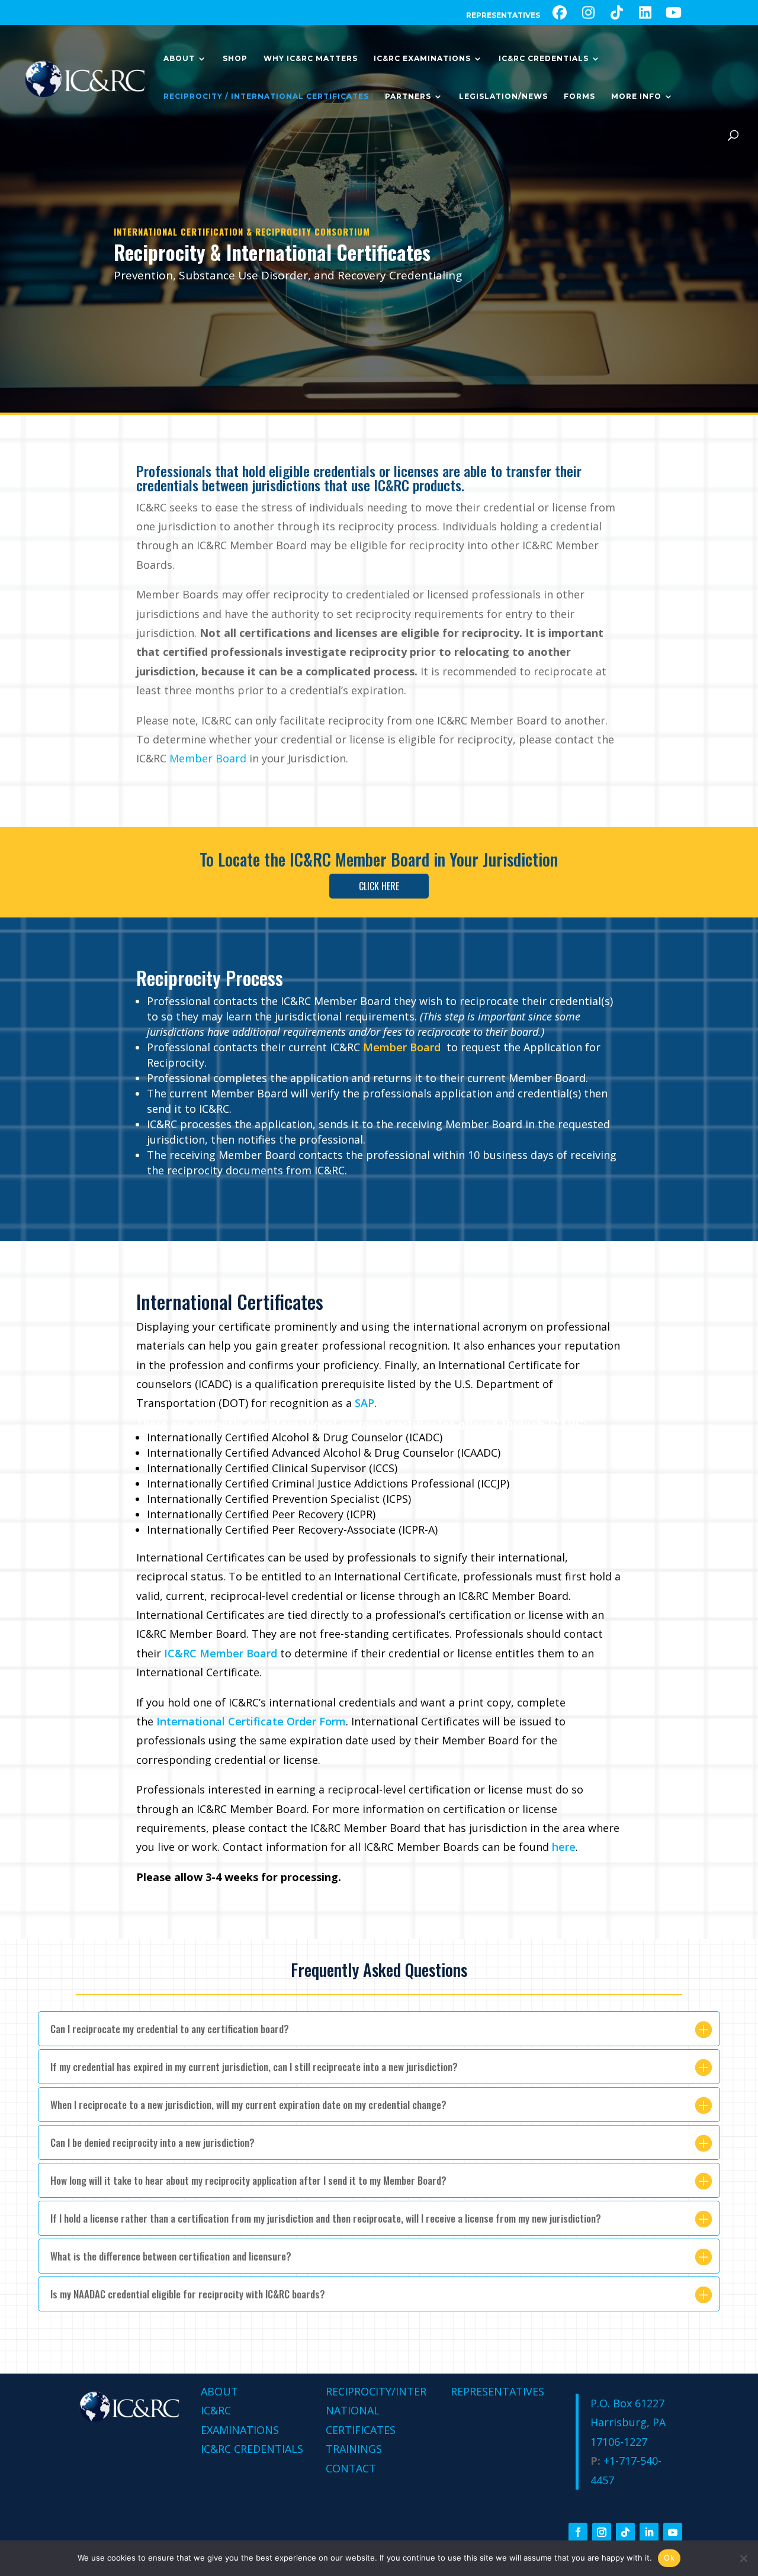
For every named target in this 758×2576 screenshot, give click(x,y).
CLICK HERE (379, 886)
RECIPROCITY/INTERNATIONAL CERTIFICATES (376, 2411)
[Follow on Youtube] (673, 2532)
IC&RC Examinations (422, 59)
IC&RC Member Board (221, 1653)
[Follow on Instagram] (602, 2532)
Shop (235, 59)
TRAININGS (354, 2449)
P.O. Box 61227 (627, 2403)
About (179, 59)
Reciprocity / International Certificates (266, 96)
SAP (364, 1403)
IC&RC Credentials (544, 59)
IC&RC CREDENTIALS (252, 2449)
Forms (579, 96)
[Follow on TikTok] (625, 2532)
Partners (408, 96)
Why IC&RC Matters (311, 59)
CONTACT (351, 2468)
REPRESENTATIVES (497, 2391)
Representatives (503, 16)
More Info (636, 96)
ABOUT (219, 2391)
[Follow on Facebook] (578, 2532)
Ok (669, 2558)
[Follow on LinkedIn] (649, 2532)
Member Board (382, 859)
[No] (743, 2558)
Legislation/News (503, 96)
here (564, 1847)
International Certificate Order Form (251, 1721)
